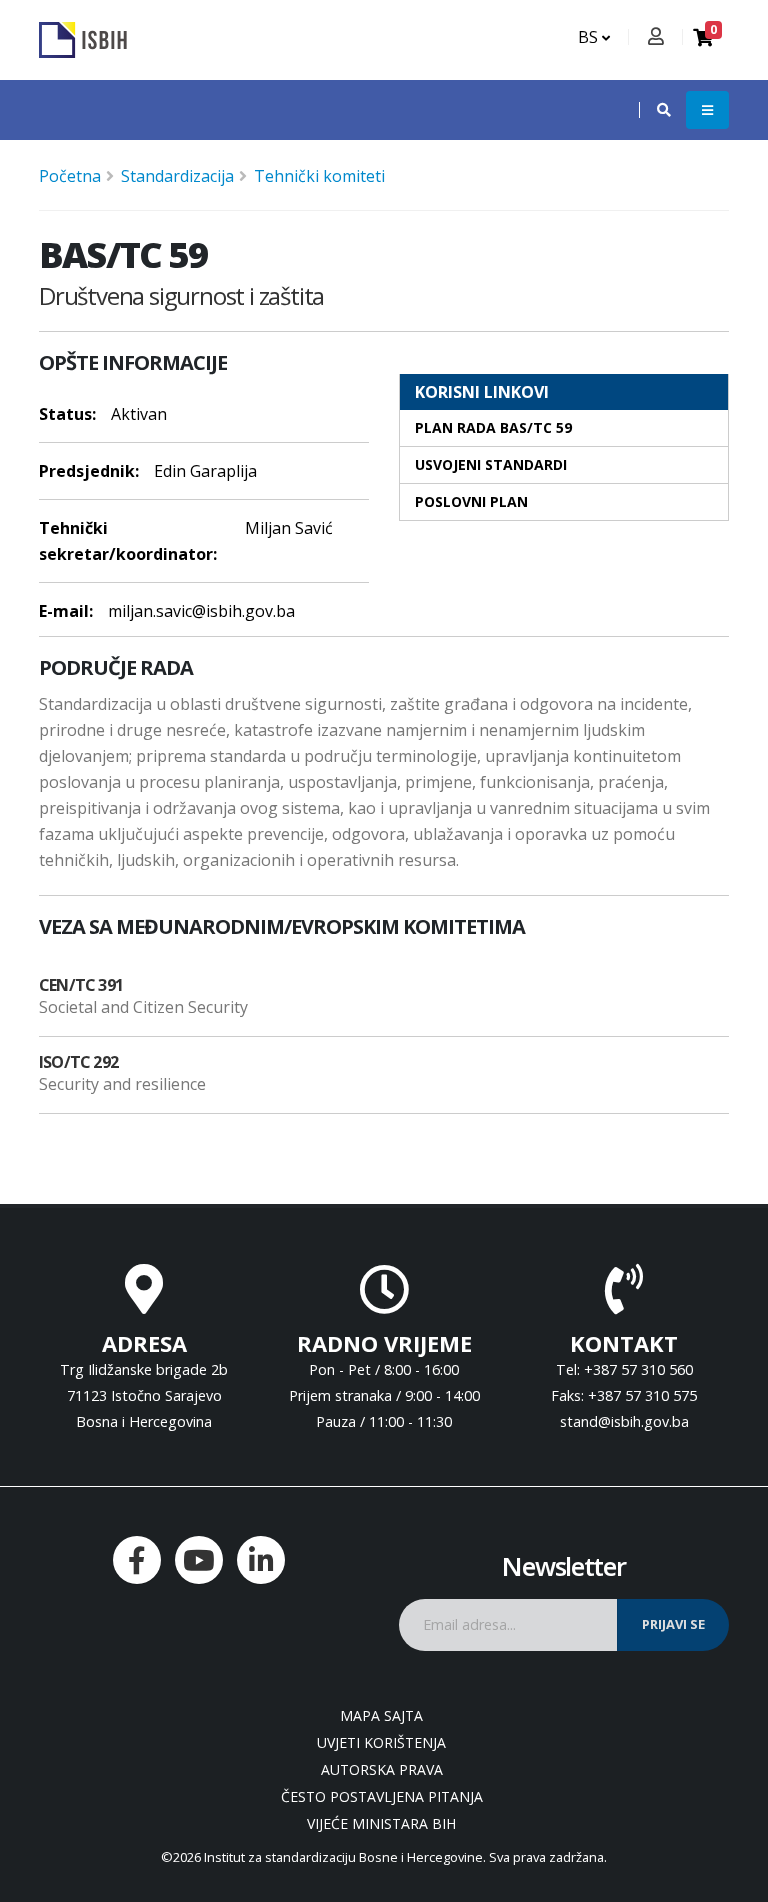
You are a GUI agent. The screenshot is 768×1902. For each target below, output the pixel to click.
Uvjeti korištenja (381, 1742)
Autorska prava (382, 1769)
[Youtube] (199, 1560)
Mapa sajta (381, 1715)
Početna (70, 176)
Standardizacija (177, 176)
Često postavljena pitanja (382, 1796)
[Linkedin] (261, 1560)
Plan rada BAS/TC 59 (493, 427)
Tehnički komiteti (319, 176)
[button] (654, 110)
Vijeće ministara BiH (381, 1823)
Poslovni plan (471, 501)
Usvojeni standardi (491, 464)
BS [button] (590, 37)
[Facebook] (137, 1560)
